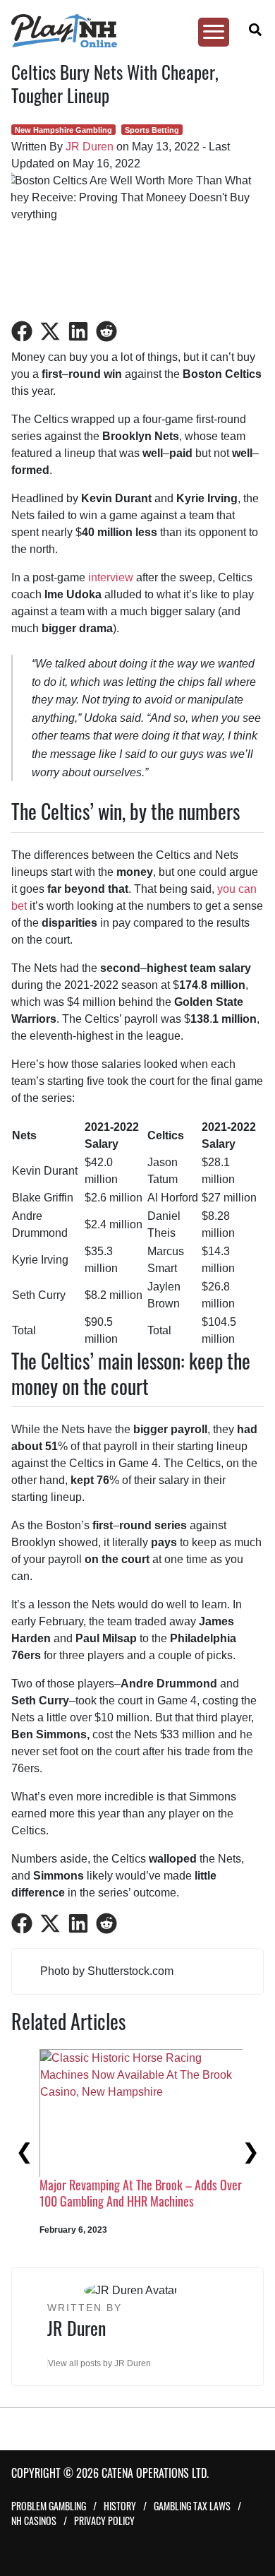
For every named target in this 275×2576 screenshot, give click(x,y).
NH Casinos (34, 2521)
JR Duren (90, 147)
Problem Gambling (49, 2506)
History (120, 2506)
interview (111, 577)
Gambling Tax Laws (192, 2506)
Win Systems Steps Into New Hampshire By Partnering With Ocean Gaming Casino (124, 2193)
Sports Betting (152, 130)
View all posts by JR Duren (99, 2363)
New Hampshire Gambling (63, 130)
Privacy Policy (104, 2521)
